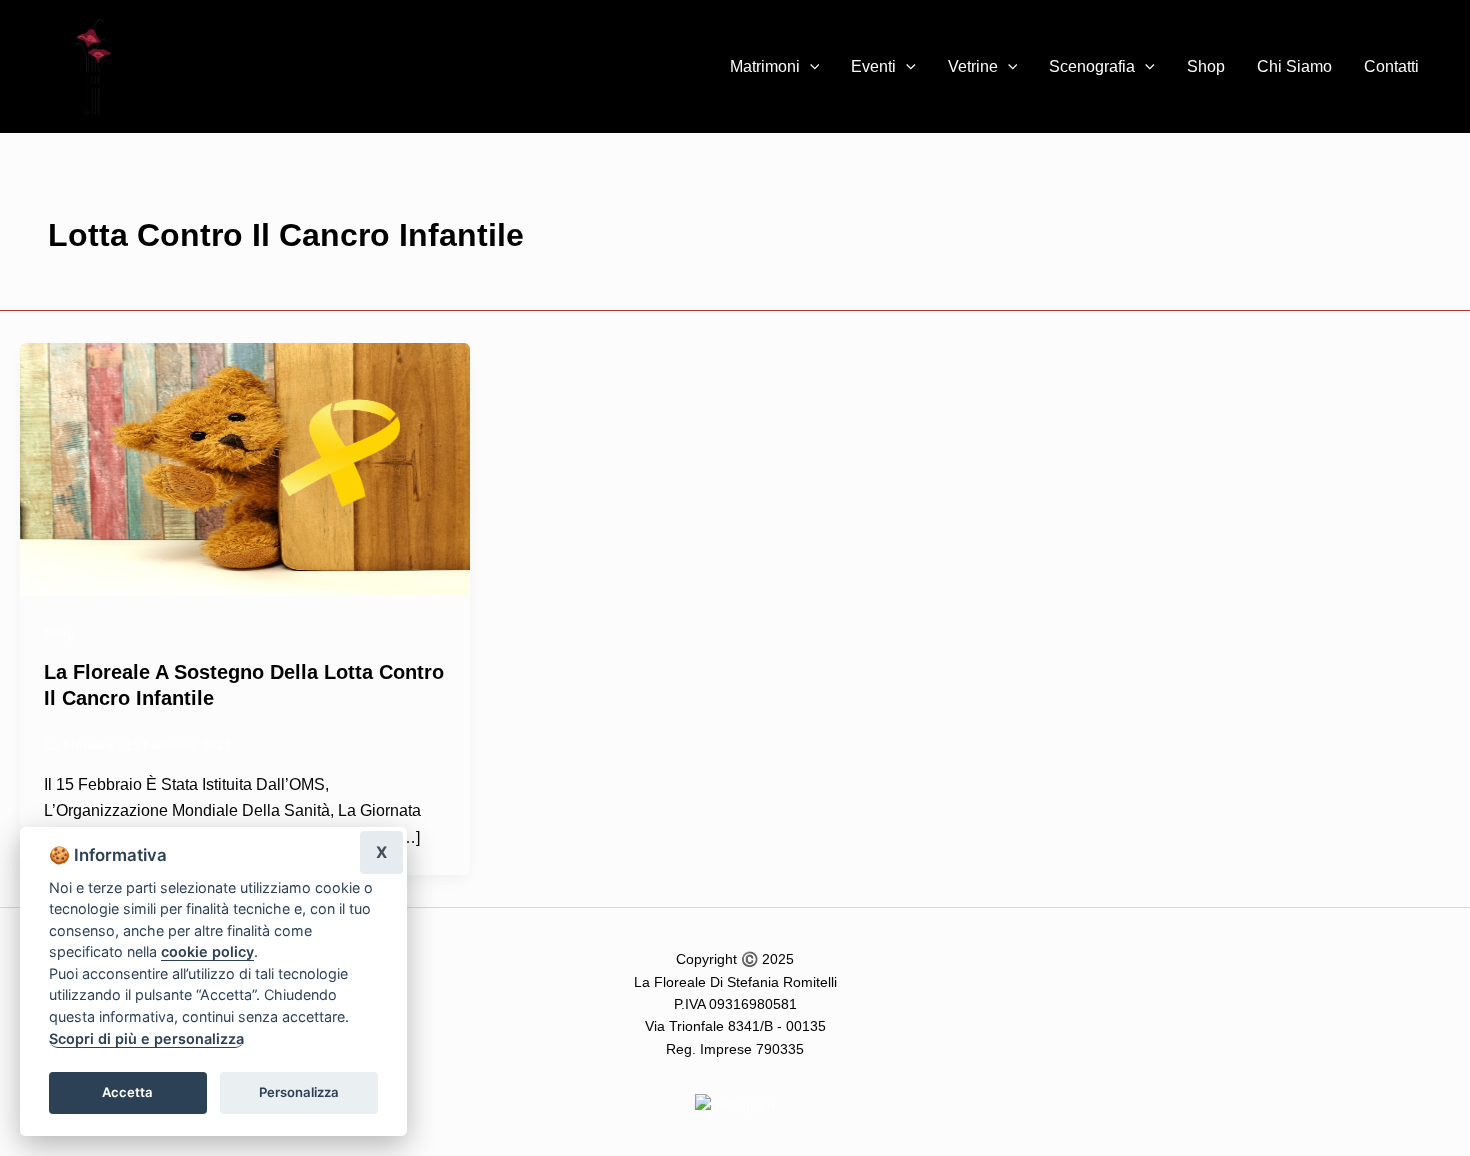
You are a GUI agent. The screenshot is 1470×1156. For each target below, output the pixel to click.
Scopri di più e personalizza (146, 1038)
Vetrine (973, 66)
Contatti (1391, 66)
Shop (1206, 66)
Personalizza (299, 1092)
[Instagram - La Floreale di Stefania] (735, 1104)
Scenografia (1092, 66)
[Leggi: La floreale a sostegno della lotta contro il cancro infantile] (245, 468)
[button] (810, 67)
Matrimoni (765, 66)
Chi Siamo (1294, 66)
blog (60, 633)
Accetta (127, 1092)
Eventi (873, 66)
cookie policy (207, 951)
